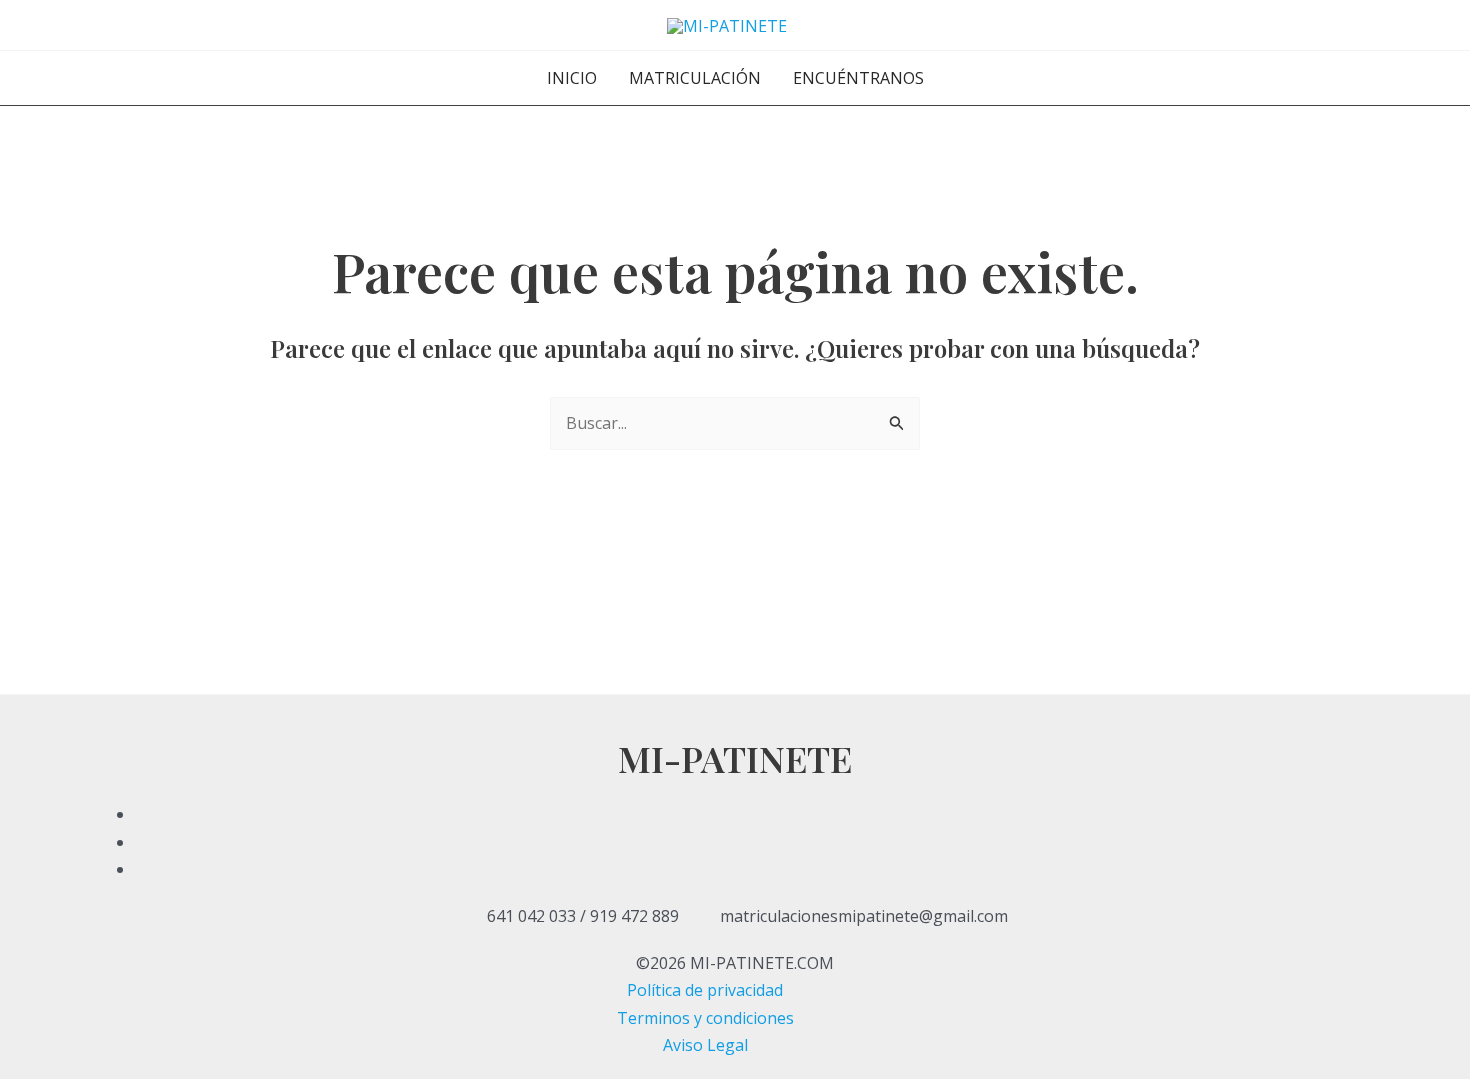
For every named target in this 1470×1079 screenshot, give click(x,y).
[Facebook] (735, 814)
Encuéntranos (858, 78)
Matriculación (695, 78)
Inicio (572, 78)
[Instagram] (735, 869)
